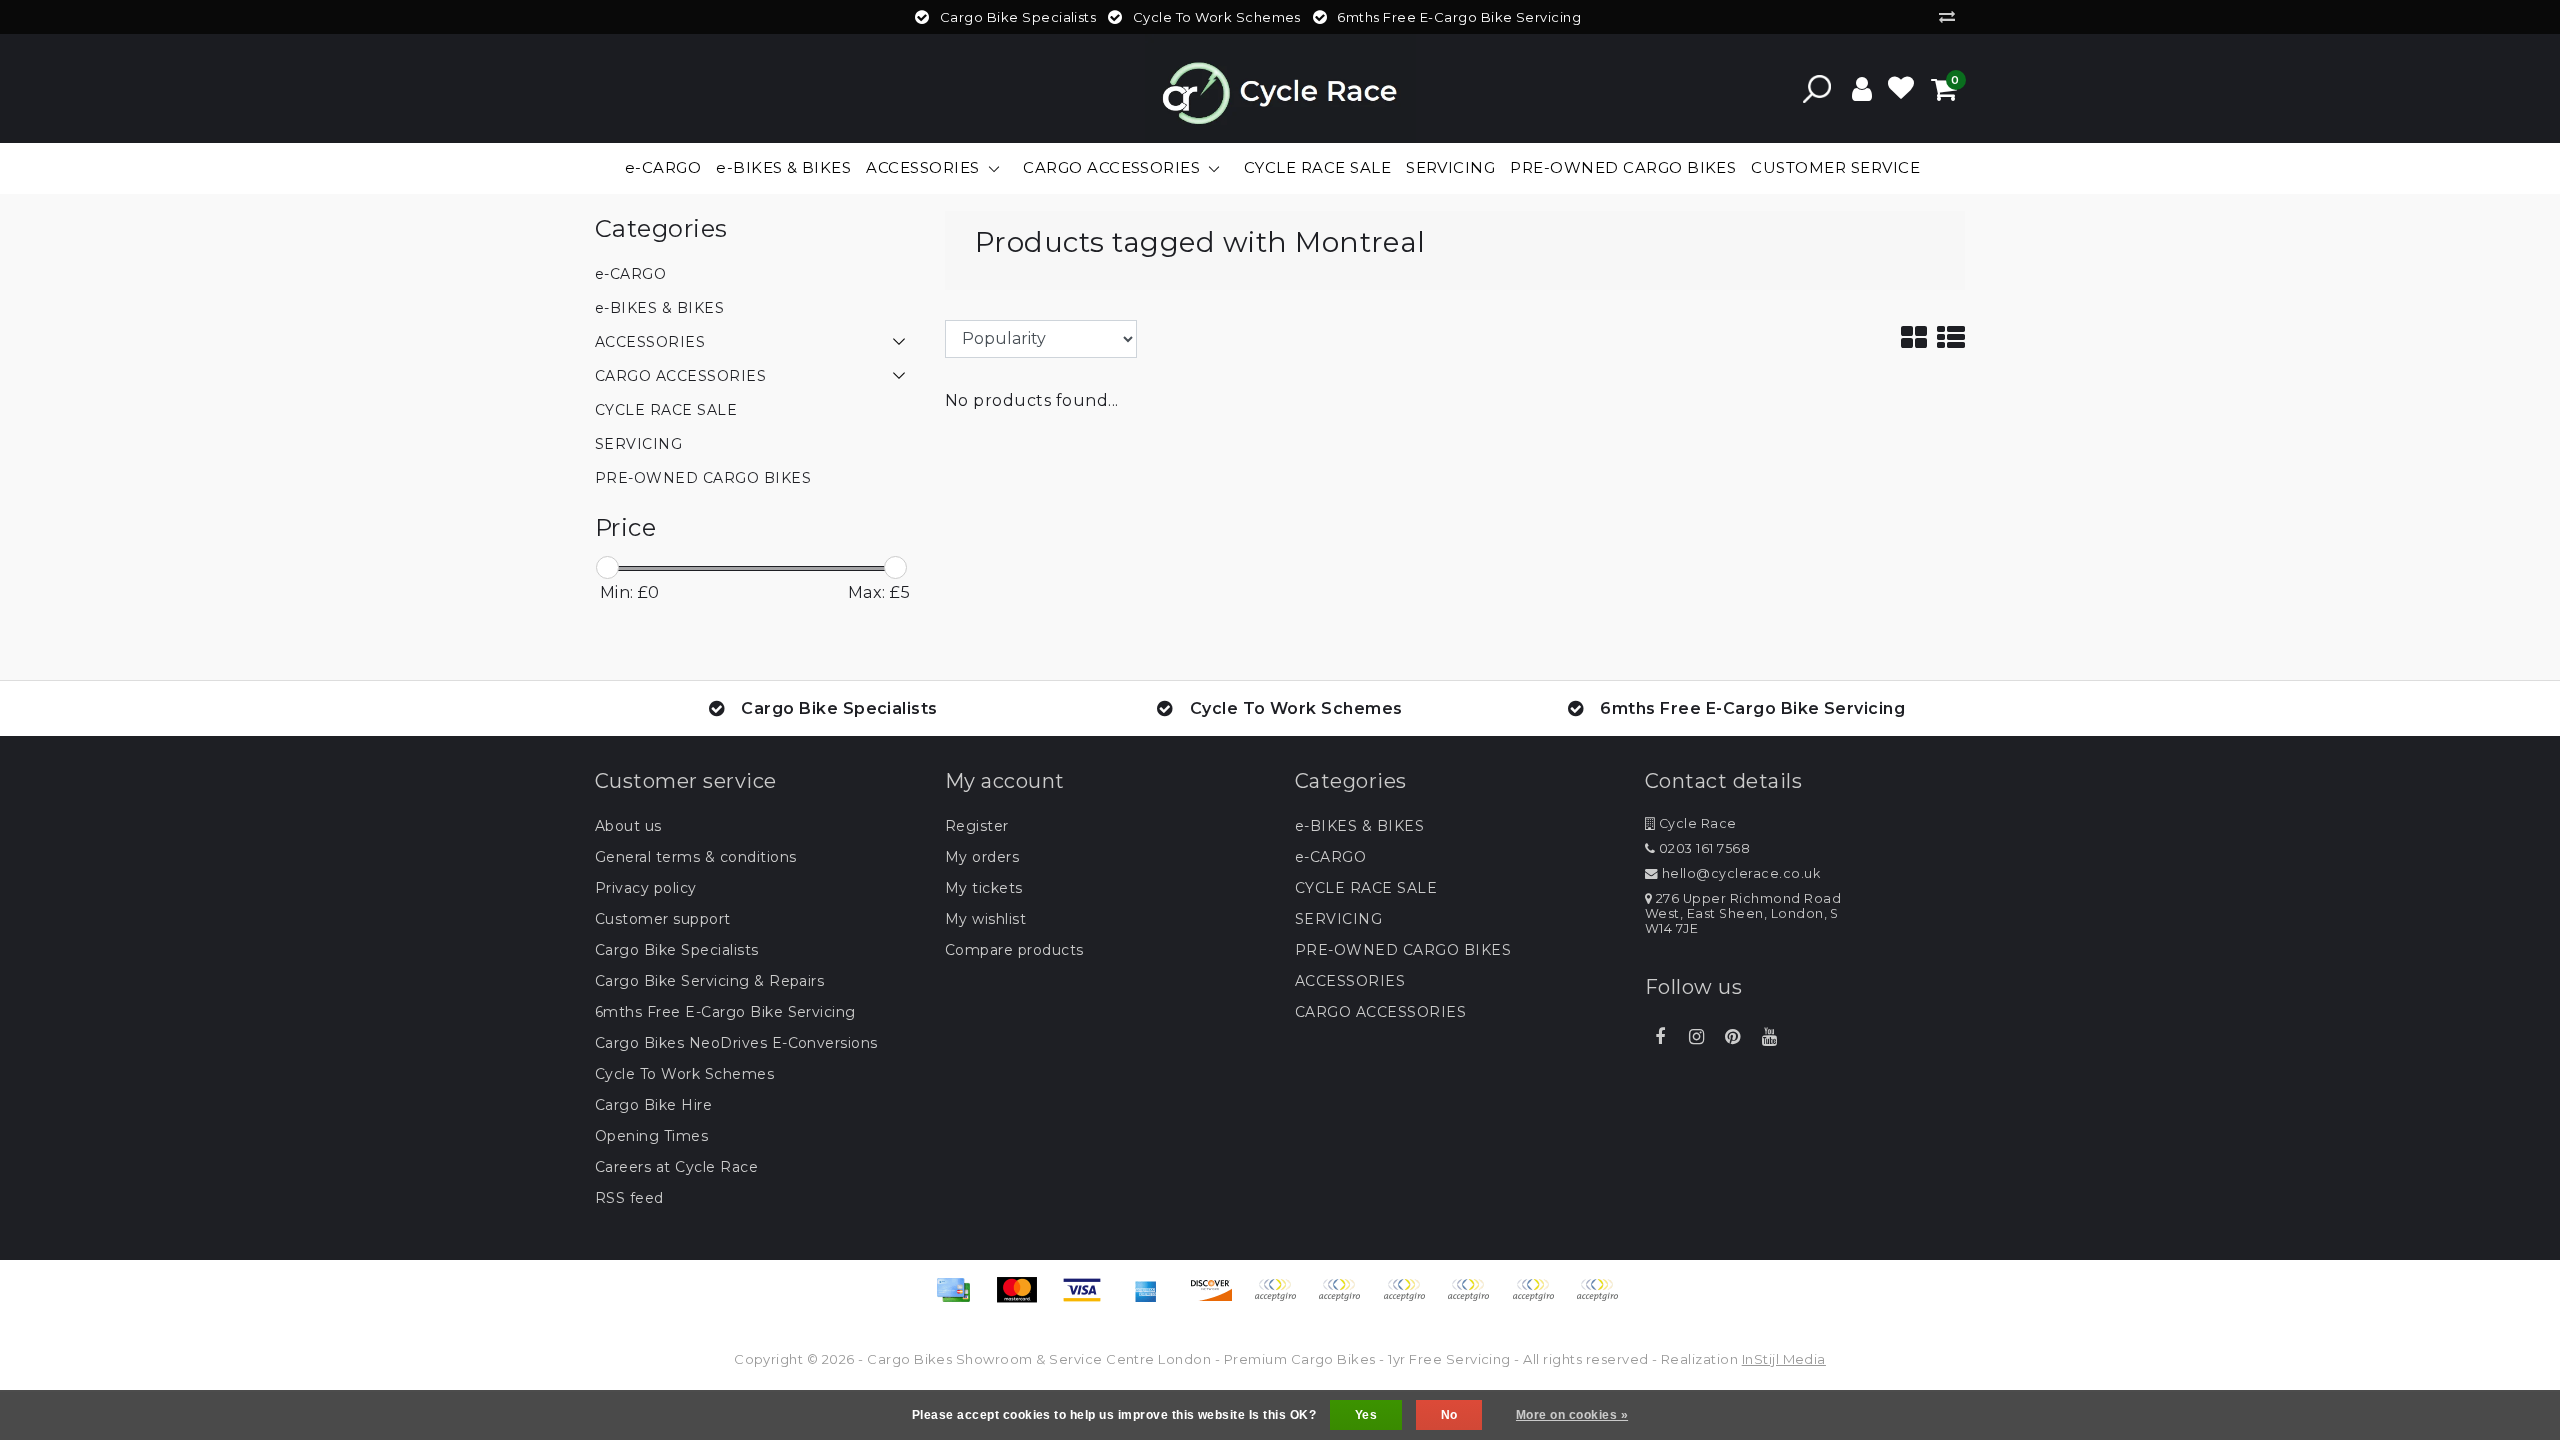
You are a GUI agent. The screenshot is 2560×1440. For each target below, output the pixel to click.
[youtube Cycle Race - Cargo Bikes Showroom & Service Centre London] (1769, 1037)
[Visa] (1089, 1299)
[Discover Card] (1218, 1299)
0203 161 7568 (1702, 848)
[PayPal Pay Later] (1540, 1299)
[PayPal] (1475, 1299)
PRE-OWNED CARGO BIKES (1403, 950)
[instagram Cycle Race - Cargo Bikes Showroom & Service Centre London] (1696, 1037)
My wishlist (985, 919)
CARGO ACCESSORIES (1380, 1012)
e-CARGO (1330, 857)
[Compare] (1952, 16)
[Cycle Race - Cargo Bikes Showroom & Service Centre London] (1280, 88)
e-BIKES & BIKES (1359, 826)
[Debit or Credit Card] (1602, 1299)
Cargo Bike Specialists (677, 950)
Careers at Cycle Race (676, 1167)
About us (628, 826)
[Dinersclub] (1346, 1299)
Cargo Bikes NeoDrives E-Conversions (736, 1043)
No (1449, 1415)
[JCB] (1282, 1299)
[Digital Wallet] (1411, 1299)
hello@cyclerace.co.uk (1741, 873)
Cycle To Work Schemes (684, 1074)
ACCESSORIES (1350, 981)
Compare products (1014, 950)
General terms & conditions (695, 857)
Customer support (663, 919)
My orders (982, 857)
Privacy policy (646, 888)
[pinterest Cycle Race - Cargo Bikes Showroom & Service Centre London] (1733, 1037)
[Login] (1862, 89)
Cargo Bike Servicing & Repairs (709, 981)
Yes (1366, 1415)
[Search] (1817, 89)
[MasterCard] (1024, 1299)
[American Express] (1153, 1299)
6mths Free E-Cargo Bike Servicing (725, 1012)
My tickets (984, 888)
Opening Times (651, 1136)
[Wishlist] (1901, 89)
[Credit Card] (960, 1299)
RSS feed (629, 1198)
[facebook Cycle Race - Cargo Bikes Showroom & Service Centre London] (1660, 1037)
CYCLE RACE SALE (1366, 888)
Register (977, 826)
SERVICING (1338, 919)
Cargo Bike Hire (653, 1105)
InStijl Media (1784, 1359)
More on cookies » (1572, 1415)
